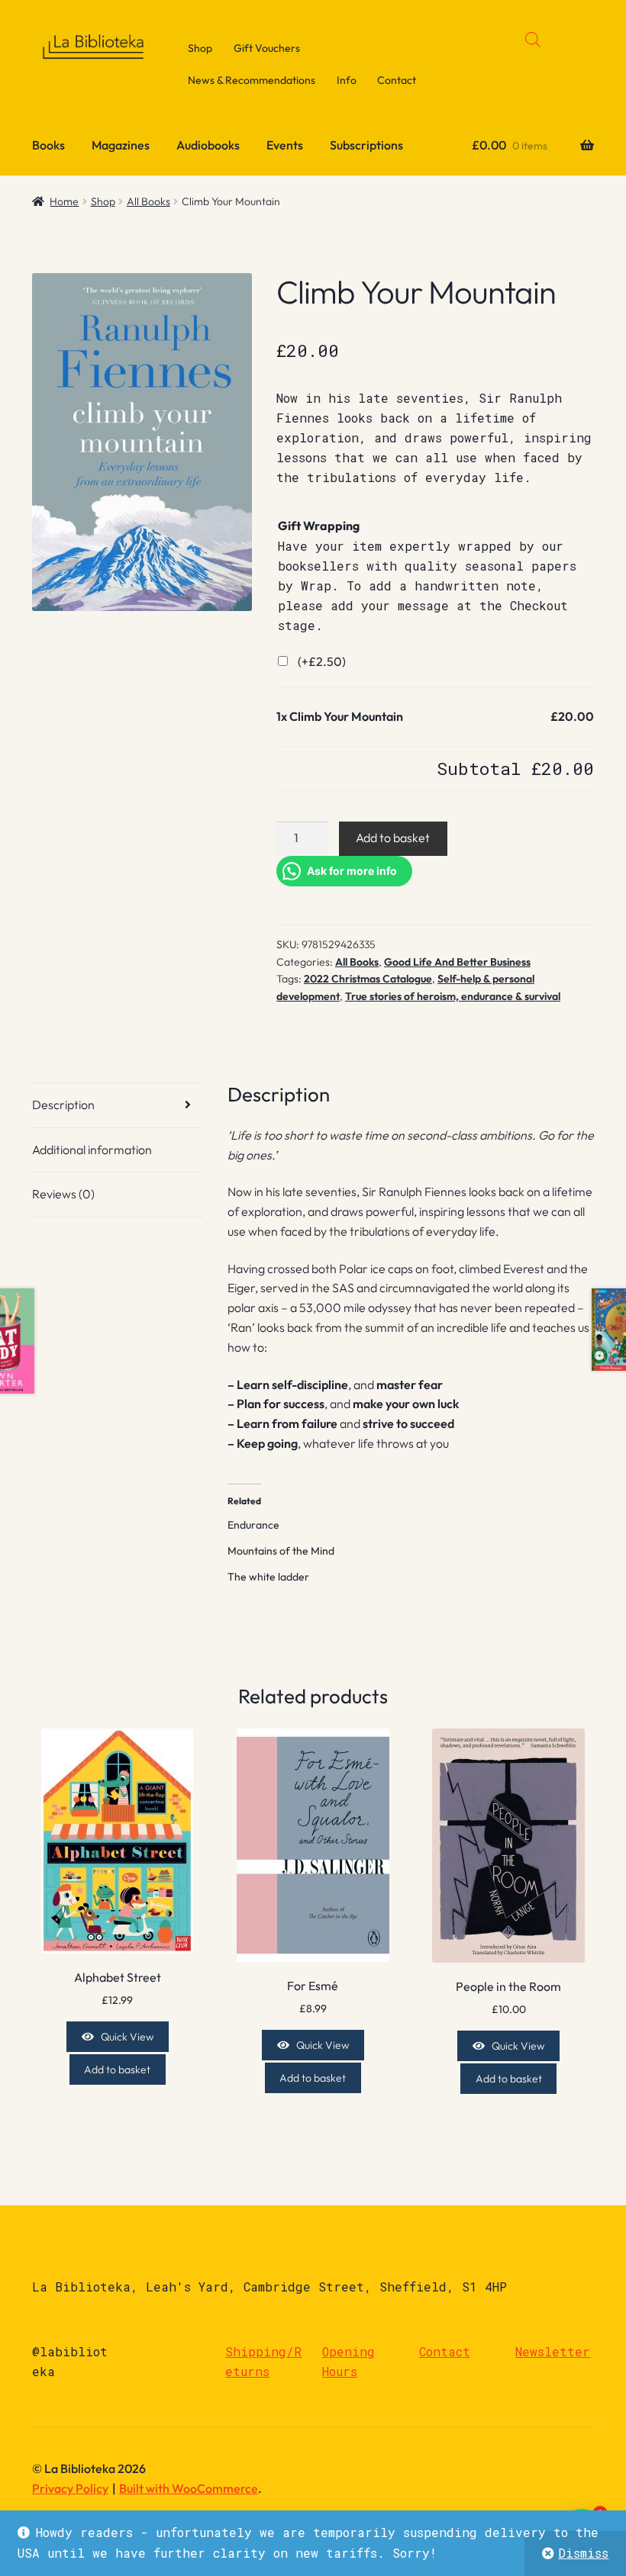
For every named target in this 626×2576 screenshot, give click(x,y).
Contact (397, 80)
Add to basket (393, 838)
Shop (200, 48)
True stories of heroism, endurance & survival (453, 996)
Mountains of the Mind (281, 1551)
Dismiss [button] (583, 2553)
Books (48, 145)
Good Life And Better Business (457, 962)
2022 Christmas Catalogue (368, 979)
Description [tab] (63, 1105)
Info (347, 80)
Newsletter (553, 2351)
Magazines (121, 145)
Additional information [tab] (92, 1150)
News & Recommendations (252, 80)
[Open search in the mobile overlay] (533, 39)
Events (285, 145)
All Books (148, 201)
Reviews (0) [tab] (63, 1194)
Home (64, 201)
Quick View (127, 2037)
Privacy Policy (70, 2488)
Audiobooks (208, 145)
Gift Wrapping (319, 526)
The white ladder (268, 1577)
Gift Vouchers (267, 48)
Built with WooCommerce (189, 2488)
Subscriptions (366, 145)
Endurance (253, 1525)
